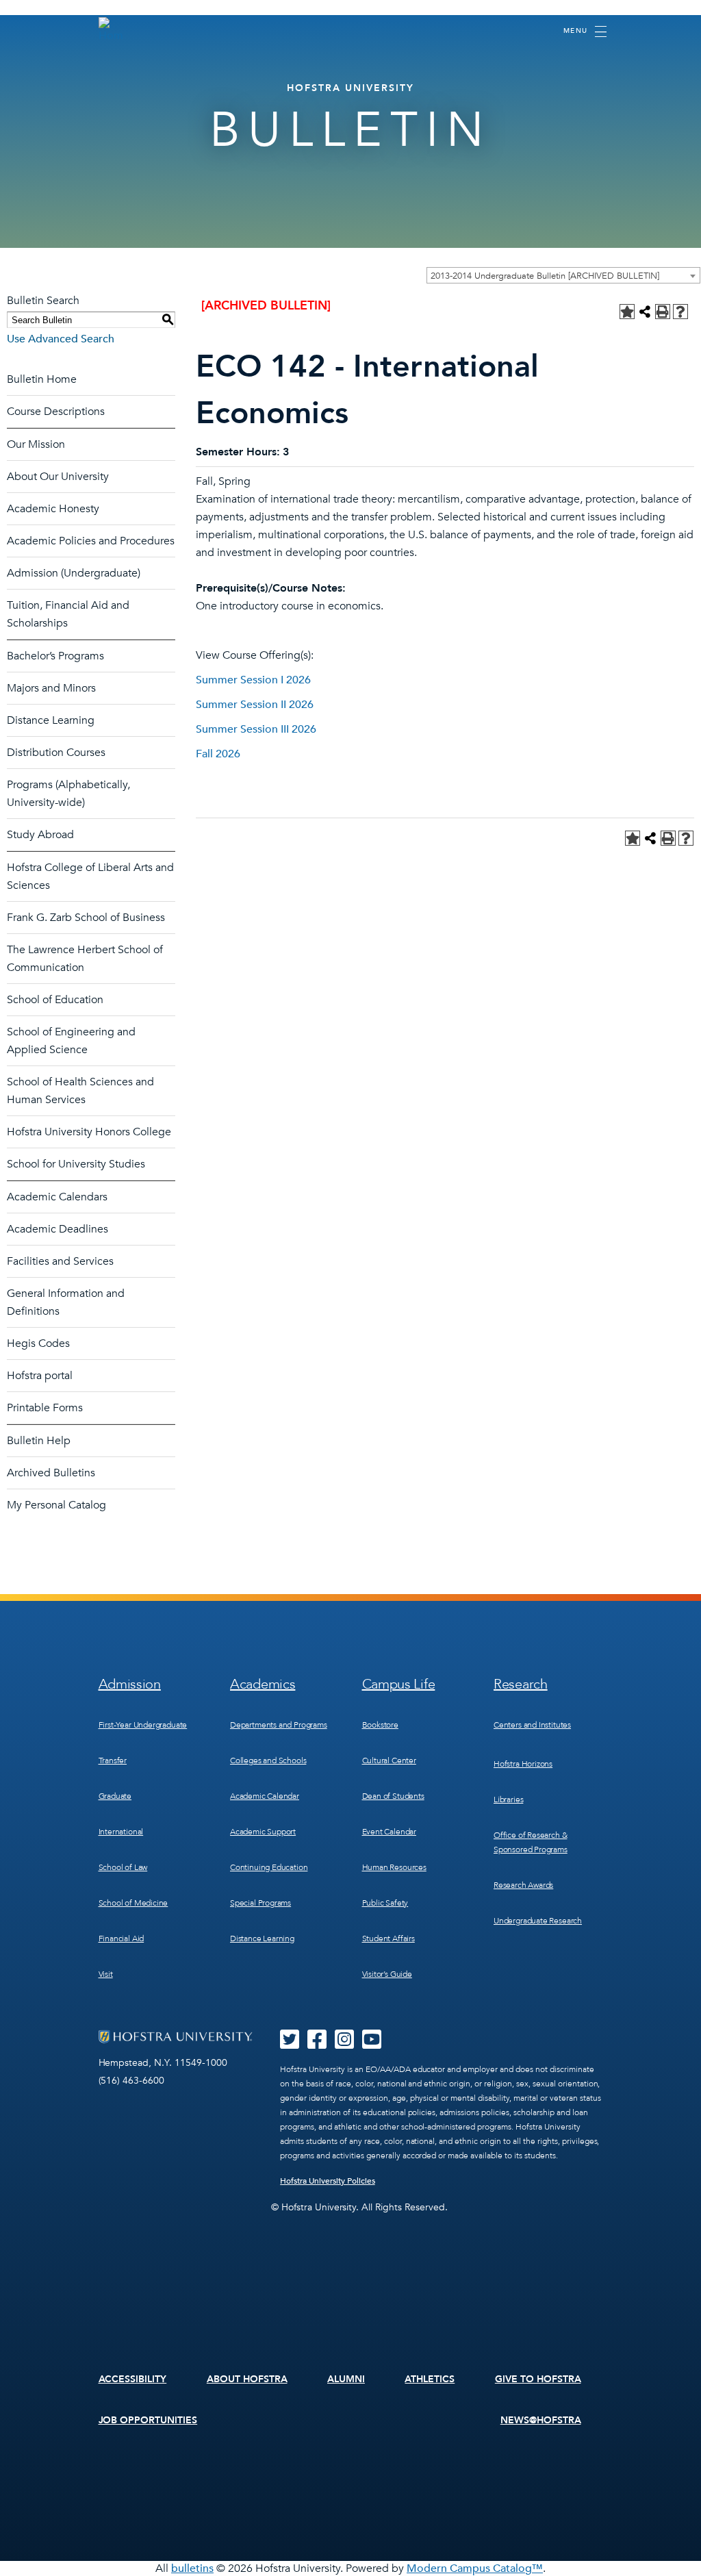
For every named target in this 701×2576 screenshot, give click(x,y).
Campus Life (399, 1684)
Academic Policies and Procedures (91, 541)
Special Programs (260, 1903)
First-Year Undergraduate (143, 1725)
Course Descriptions (56, 412)
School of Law (123, 1867)
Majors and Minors (51, 688)
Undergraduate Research (538, 1921)
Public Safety (385, 1903)
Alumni (346, 2379)
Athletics (430, 2379)
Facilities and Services (60, 1261)
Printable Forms (45, 1408)
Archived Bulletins (51, 1473)
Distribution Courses (56, 753)
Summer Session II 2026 (255, 705)
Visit (106, 1974)
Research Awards (523, 1885)
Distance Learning (51, 720)
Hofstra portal (40, 1376)
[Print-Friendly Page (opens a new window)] (663, 312)
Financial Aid (122, 1939)
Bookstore (380, 1725)
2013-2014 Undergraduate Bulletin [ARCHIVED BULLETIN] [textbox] (545, 276)
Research (521, 1684)
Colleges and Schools (268, 1760)
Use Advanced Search (61, 339)
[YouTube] (372, 2044)
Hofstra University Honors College (89, 1132)
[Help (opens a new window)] (680, 312)
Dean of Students (393, 1796)
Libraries (508, 1800)
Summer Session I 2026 (253, 680)
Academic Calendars (57, 1197)
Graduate (115, 1796)
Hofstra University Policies (328, 2181)
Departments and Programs (279, 1725)
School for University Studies (76, 1164)
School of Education (55, 1000)
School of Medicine (133, 1903)
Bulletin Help (39, 1441)
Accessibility (133, 2379)
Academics (263, 1684)
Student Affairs (388, 1939)
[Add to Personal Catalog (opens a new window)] (627, 312)
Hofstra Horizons (523, 1764)
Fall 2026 (218, 754)
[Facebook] (317, 2044)
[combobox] (563, 275)
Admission (130, 1684)
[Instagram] (344, 2044)
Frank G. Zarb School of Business (86, 918)
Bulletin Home (42, 379)
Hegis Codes (38, 1343)
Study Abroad (40, 835)
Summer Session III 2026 (256, 729)
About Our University (58, 477)
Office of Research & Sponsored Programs (531, 1842)
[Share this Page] (645, 312)
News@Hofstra (541, 2420)
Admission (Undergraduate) (74, 573)
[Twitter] (290, 2044)
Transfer (113, 1760)
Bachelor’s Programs (55, 656)
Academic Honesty (53, 509)
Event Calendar (389, 1832)
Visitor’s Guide (387, 1974)
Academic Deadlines (58, 1229)
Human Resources (394, 1867)
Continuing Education (269, 1867)
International (121, 1832)
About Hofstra (247, 2379)
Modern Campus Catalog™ (475, 2568)
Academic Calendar (265, 1796)
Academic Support (263, 1832)
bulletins (192, 2568)
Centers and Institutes (532, 1725)
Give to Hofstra (538, 2379)
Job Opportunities (148, 2420)
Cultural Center (389, 1760)
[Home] (111, 30)
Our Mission (36, 444)
